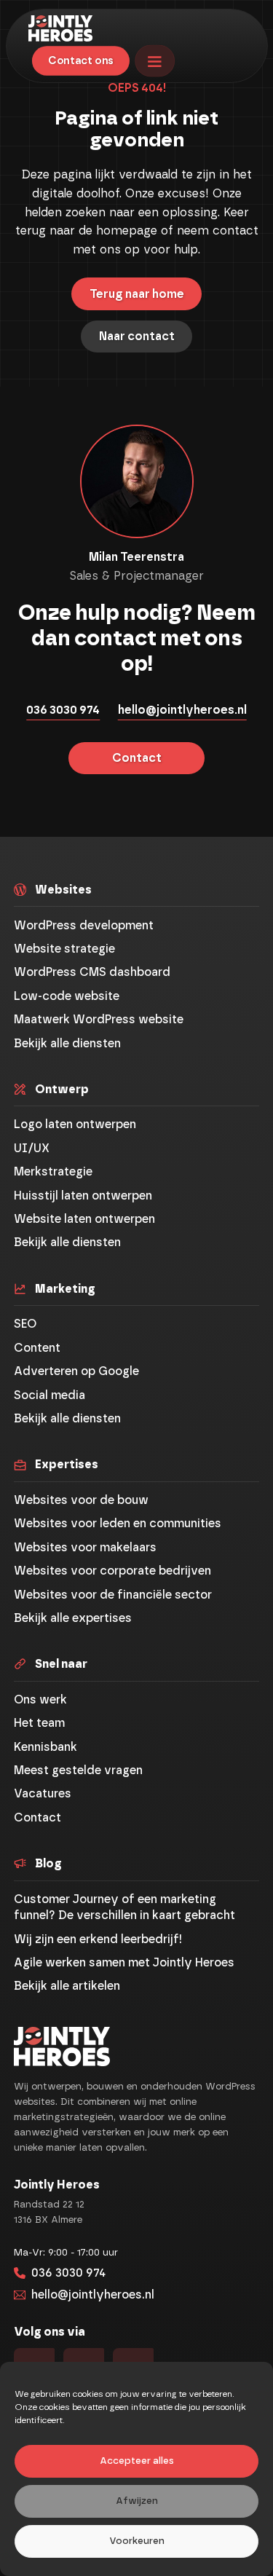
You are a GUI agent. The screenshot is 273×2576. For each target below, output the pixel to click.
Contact (137, 758)
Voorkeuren (137, 2541)
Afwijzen (137, 2501)
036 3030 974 (63, 710)
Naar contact (137, 336)
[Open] (155, 60)
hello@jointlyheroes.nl (182, 710)
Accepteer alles (137, 2461)
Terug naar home (137, 294)
